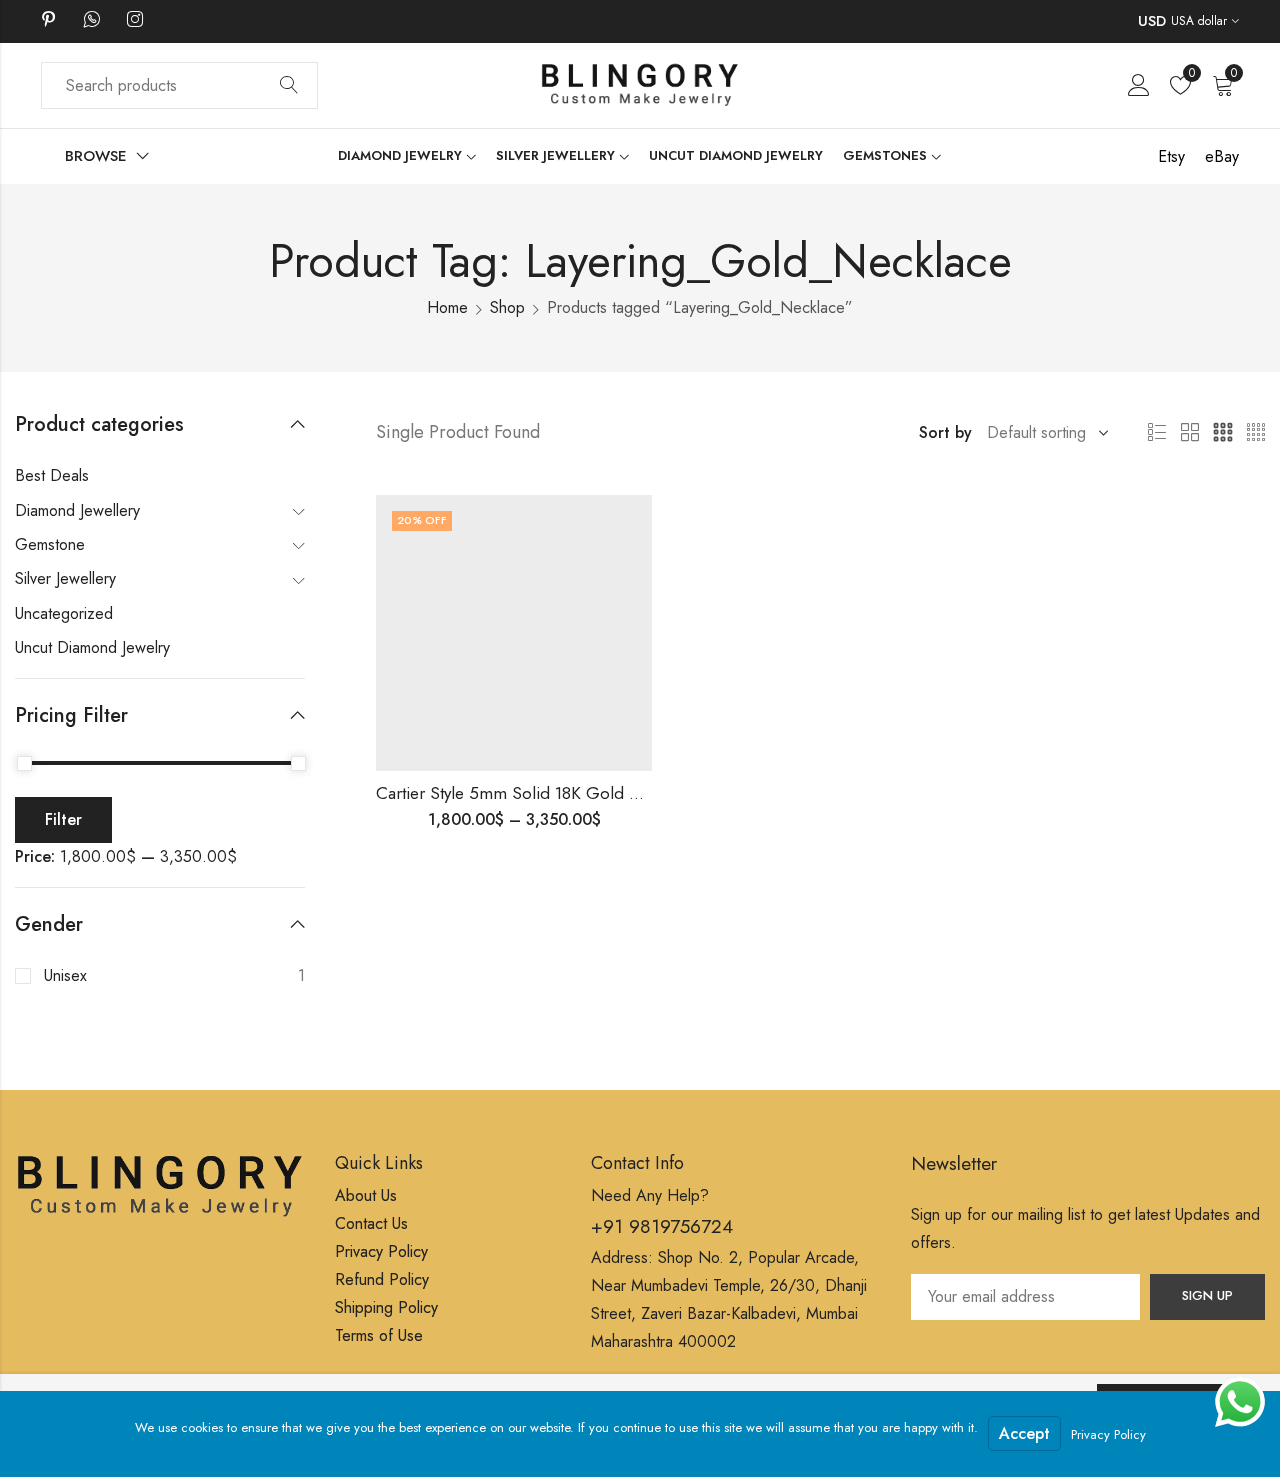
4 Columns (1256, 433)
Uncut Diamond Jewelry (92, 647)
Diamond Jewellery (77, 510)
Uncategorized (64, 613)
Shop (507, 307)
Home (447, 307)
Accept (1024, 1433)
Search (289, 86)
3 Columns (1223, 433)
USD (1152, 21)
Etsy (1171, 156)
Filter (63, 819)
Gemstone (50, 544)
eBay (1222, 156)
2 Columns (1190, 433)
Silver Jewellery (65, 578)
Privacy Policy (1108, 1434)
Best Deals (52, 475)
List (1157, 433)
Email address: (1025, 1297)
